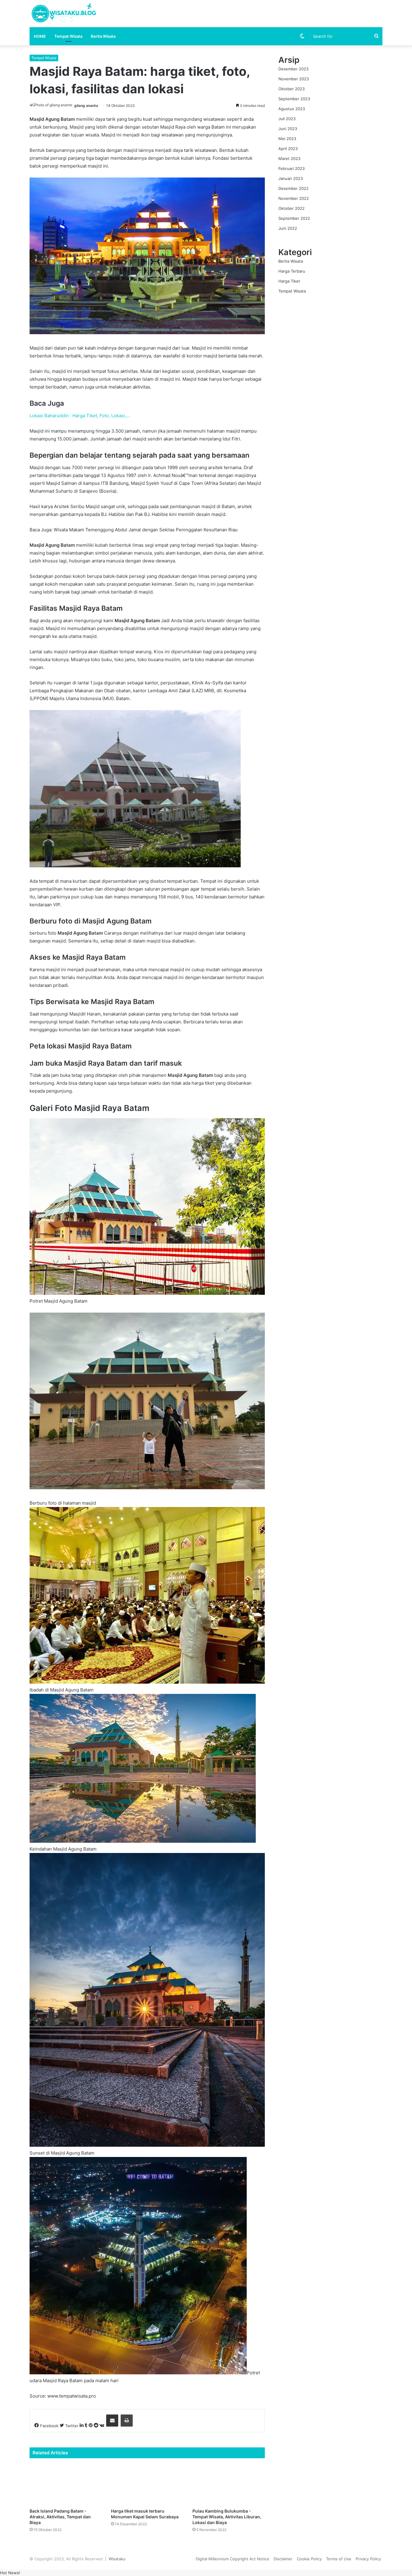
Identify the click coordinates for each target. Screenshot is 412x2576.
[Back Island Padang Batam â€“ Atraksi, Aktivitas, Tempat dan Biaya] (66, 2485)
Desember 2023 (293, 69)
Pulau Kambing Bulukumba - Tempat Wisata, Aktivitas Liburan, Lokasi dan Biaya (227, 2517)
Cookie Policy (309, 2559)
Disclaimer (283, 2559)
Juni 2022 (288, 228)
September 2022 (294, 218)
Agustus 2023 (292, 109)
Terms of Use (339, 2559)
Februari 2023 (292, 168)
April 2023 (288, 149)
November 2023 (294, 79)
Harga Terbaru (292, 271)
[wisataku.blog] (63, 14)
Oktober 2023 (292, 89)
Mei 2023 (287, 139)
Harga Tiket (289, 281)
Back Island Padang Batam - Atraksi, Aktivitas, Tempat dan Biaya (60, 2517)
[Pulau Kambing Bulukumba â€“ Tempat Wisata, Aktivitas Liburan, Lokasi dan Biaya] (229, 2485)
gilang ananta (86, 106)
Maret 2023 (289, 158)
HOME (40, 36)
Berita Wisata (103, 36)
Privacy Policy (368, 2559)
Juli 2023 (287, 119)
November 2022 (294, 198)
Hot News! (10, 2573)
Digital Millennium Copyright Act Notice (233, 2559)
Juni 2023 (288, 129)
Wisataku (117, 2559)
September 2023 (294, 99)
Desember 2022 (293, 188)
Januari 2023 (291, 178)
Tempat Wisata (68, 36)
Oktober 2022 (292, 208)
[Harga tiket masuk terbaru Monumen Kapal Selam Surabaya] (147, 2485)
